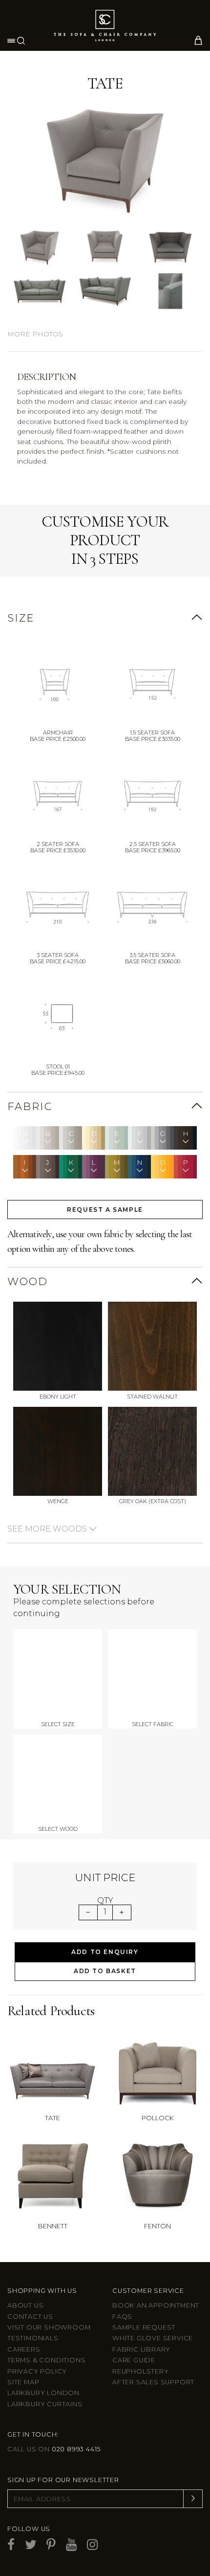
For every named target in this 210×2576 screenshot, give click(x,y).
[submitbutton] (193, 2499)
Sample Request (144, 2327)
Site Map (23, 2382)
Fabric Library (141, 2349)
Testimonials (33, 2338)
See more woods (48, 1529)
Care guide (134, 2360)
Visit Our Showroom (49, 2327)
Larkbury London (43, 2393)
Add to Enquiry (105, 1952)
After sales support (153, 2382)
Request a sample (105, 1210)
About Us (25, 2305)
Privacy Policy (37, 2371)
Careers (24, 2349)
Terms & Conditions (46, 2360)
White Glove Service (153, 2338)
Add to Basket (105, 1971)
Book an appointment (156, 2305)
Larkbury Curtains (45, 2404)
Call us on (54, 2449)
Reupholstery (141, 2371)
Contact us (30, 2317)
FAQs (122, 2317)
